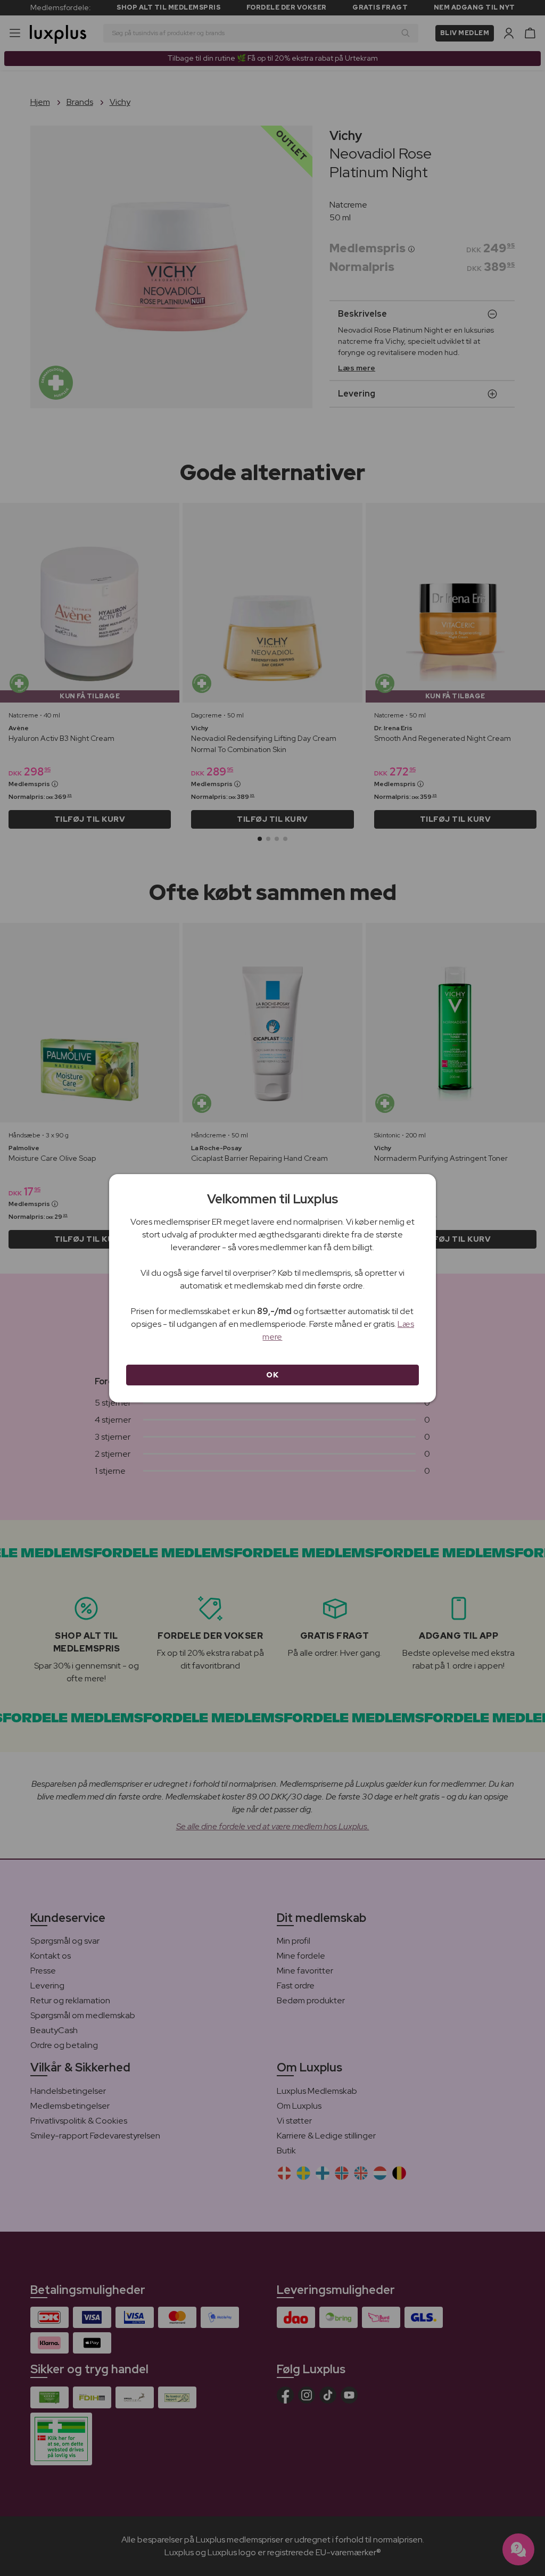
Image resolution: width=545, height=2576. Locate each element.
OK (272, 1375)
